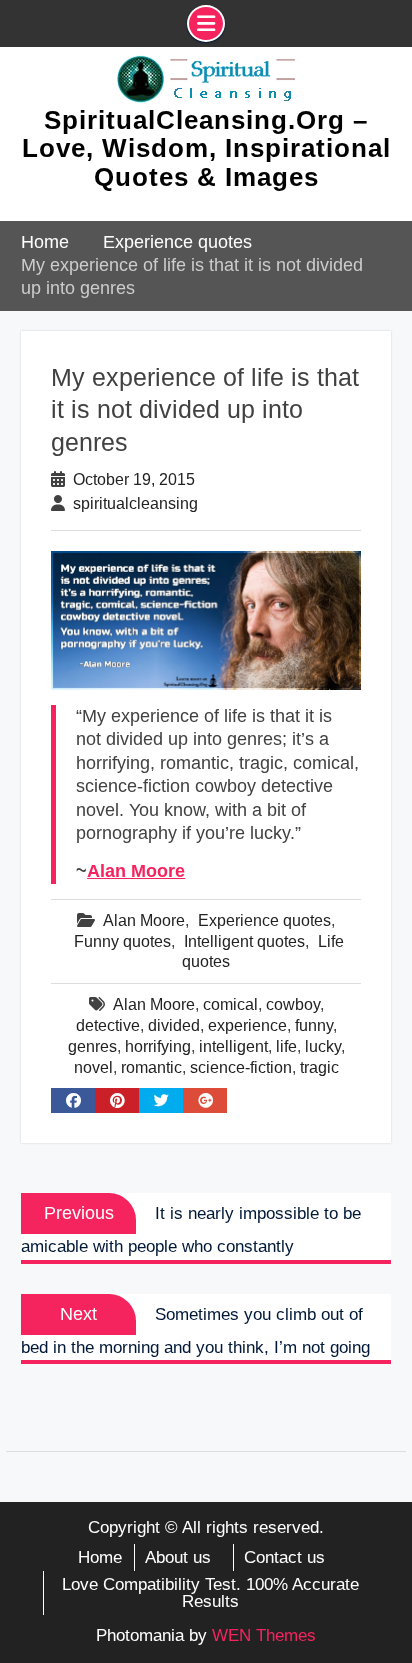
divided (174, 1025)
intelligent (233, 1046)
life (286, 1046)
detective (108, 1025)
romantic (151, 1067)
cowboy (293, 1004)
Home (100, 1557)
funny (314, 1025)
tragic (319, 1067)
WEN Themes (264, 1635)
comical (230, 1004)
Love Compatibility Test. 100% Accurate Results (210, 1593)
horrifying (158, 1046)
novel (93, 1067)
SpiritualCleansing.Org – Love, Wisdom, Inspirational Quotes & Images (206, 148)
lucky (323, 1046)
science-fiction (241, 1067)
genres (92, 1046)
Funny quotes (122, 941)
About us (178, 1557)
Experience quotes (264, 920)
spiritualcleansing (135, 503)
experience (247, 1025)
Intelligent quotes (244, 941)
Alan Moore (136, 871)
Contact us (284, 1557)
